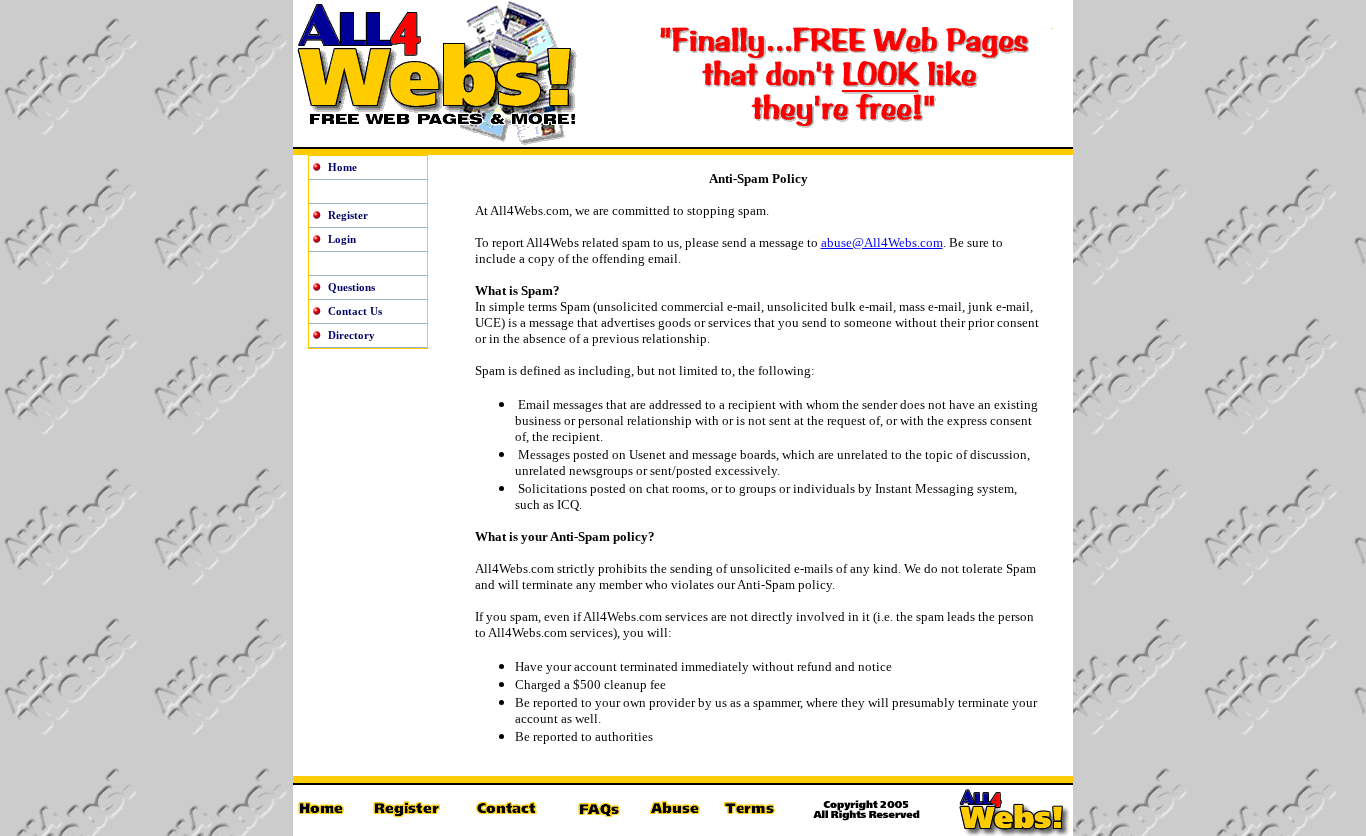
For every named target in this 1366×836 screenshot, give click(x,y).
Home (342, 167)
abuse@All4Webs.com (882, 242)
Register (348, 215)
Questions (351, 287)
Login (342, 239)
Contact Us (355, 311)
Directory (351, 335)
